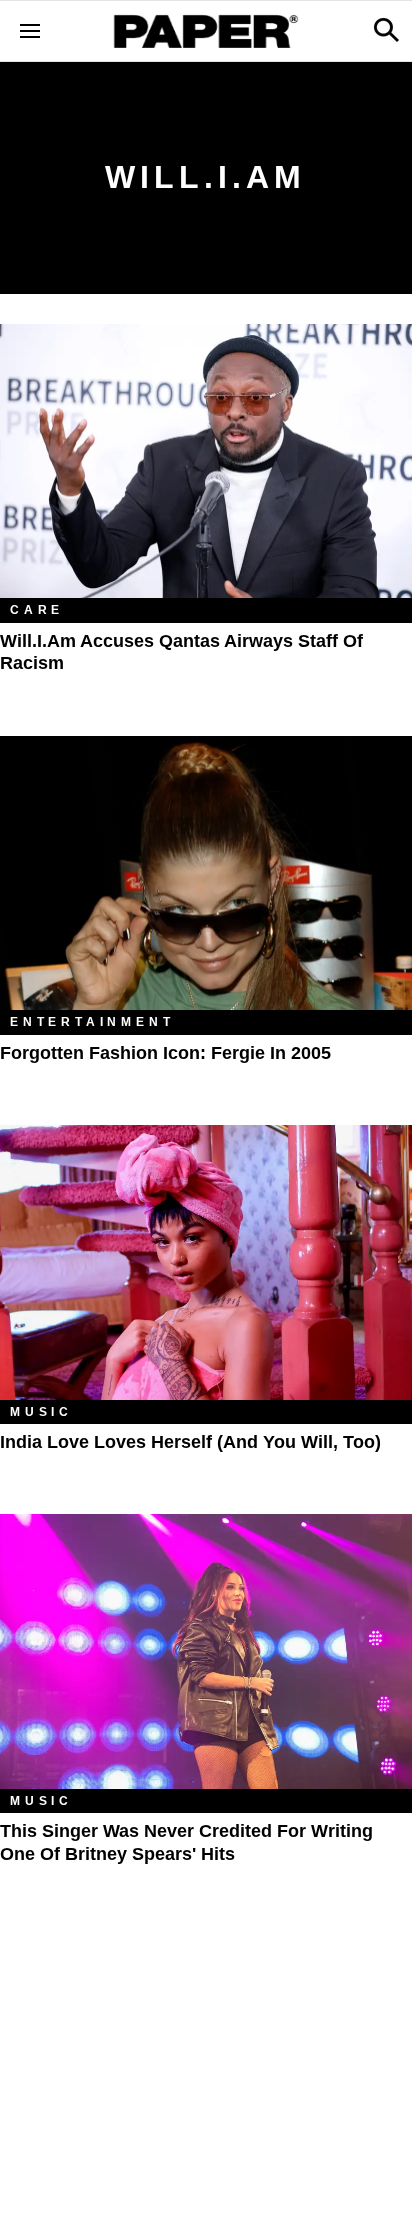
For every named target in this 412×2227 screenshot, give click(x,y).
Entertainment (92, 1022)
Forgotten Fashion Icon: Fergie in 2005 (165, 1053)
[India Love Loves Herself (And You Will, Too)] (206, 1262)
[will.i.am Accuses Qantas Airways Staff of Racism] (206, 461)
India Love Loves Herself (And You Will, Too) (190, 1442)
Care (37, 610)
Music (41, 1412)
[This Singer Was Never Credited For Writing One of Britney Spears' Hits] (206, 1651)
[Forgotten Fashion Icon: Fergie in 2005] (206, 873)
